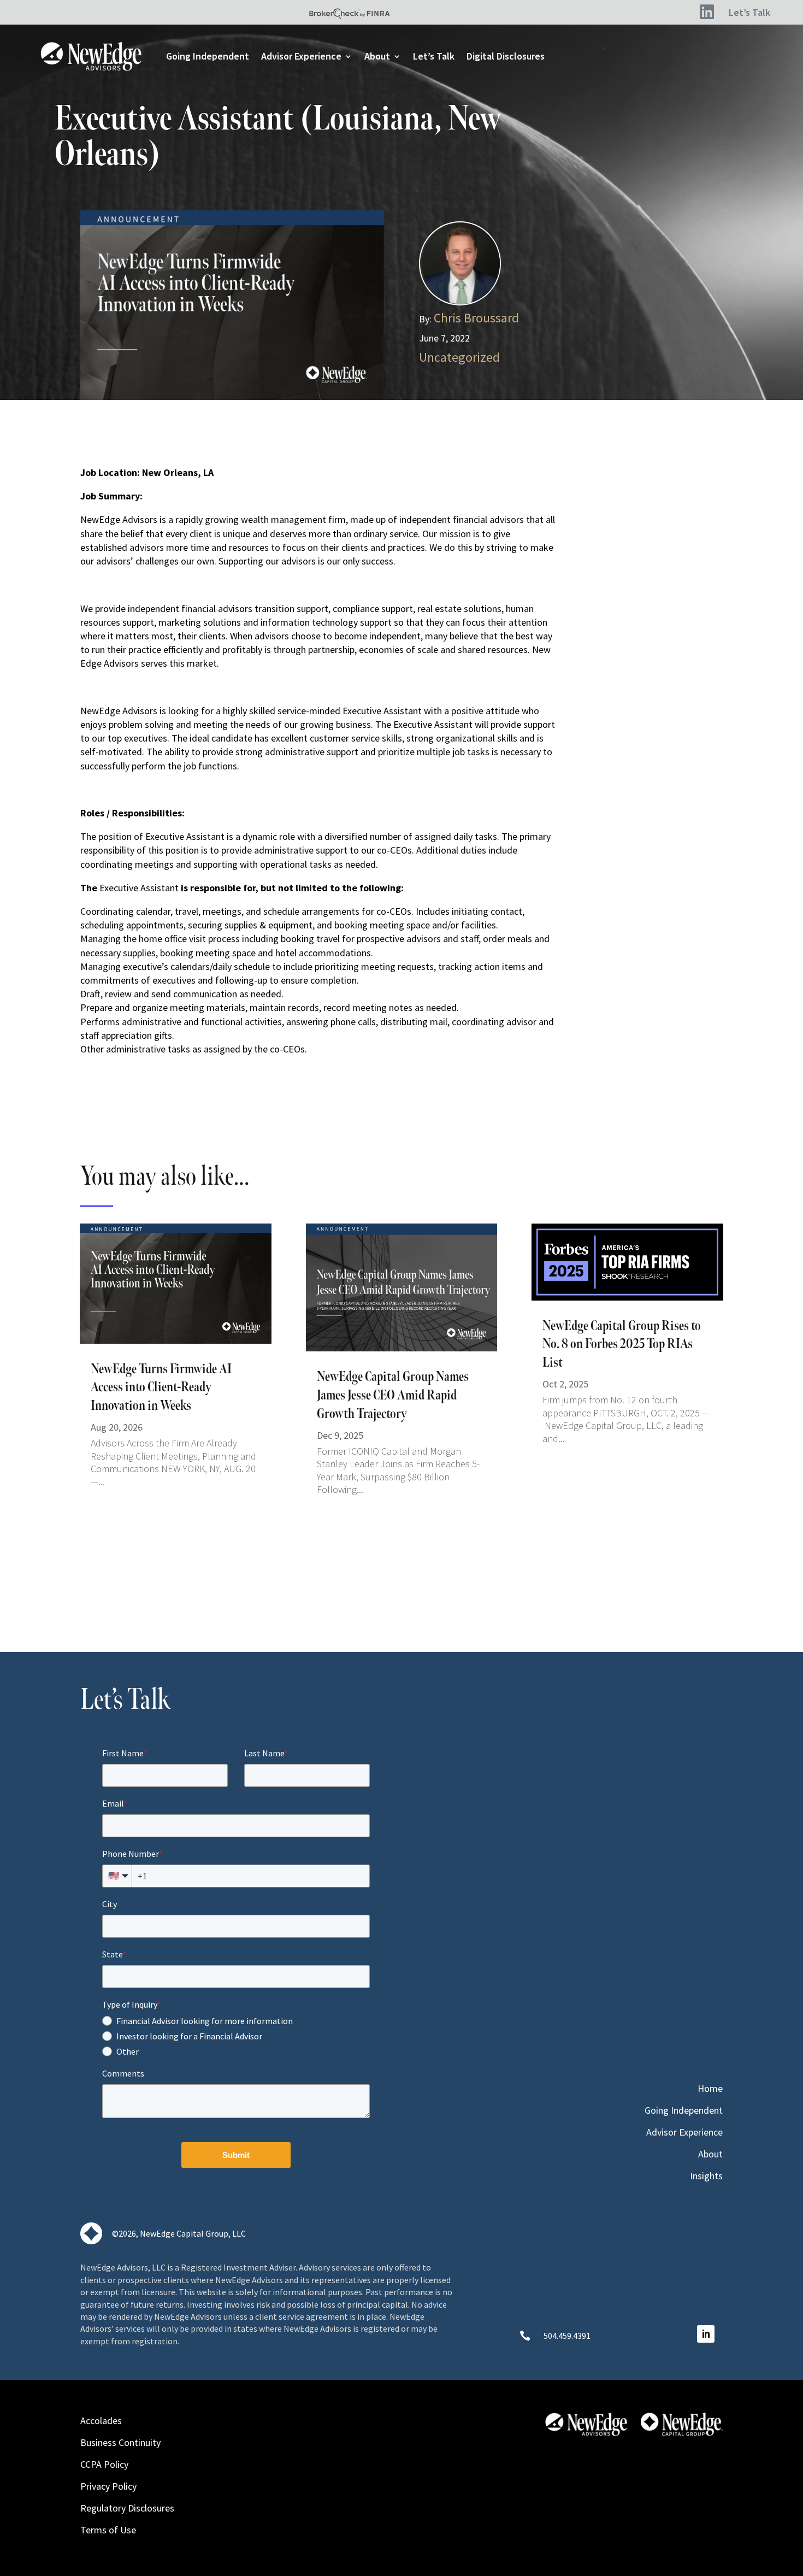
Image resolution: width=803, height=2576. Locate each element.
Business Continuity (120, 2441)
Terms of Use (108, 2529)
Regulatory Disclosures (127, 2507)
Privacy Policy (108, 2485)
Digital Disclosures (506, 56)
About (377, 56)
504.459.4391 (567, 2336)
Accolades (101, 2419)
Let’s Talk (434, 56)
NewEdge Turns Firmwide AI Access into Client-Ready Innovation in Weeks (161, 1388)
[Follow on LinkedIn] (706, 2334)
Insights (706, 2177)
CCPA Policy (104, 2463)
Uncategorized (459, 357)
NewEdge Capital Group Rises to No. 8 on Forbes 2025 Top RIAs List (622, 1345)
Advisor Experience (301, 56)
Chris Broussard (476, 318)
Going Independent (208, 56)
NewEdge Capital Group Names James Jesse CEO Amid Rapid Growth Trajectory (393, 1395)
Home (710, 2090)
